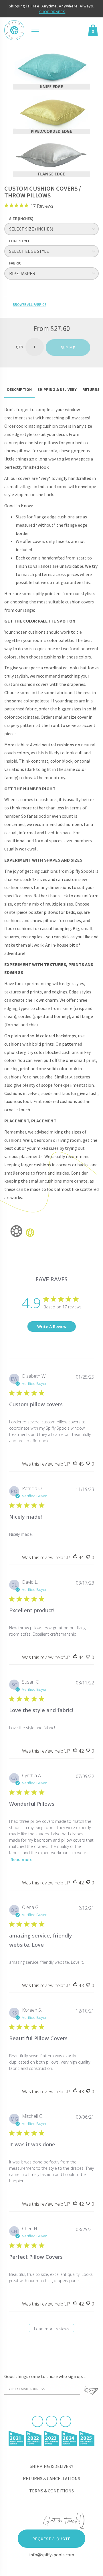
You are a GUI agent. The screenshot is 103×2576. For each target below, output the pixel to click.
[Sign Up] (91, 2391)
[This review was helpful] (75, 1464)
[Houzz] (66, 2421)
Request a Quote (51, 2539)
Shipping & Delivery (51, 2466)
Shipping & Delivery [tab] (57, 389)
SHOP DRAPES (52, 12)
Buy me (68, 347)
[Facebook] (37, 2421)
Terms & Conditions (51, 2491)
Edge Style (20, 241)
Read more (21, 1859)
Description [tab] (19, 389)
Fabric (15, 263)
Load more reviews (52, 2329)
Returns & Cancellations (51, 2478)
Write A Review (52, 1327)
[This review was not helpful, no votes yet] (88, 1464)
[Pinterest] (51, 2421)
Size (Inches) (21, 219)
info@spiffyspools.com (52, 2555)
